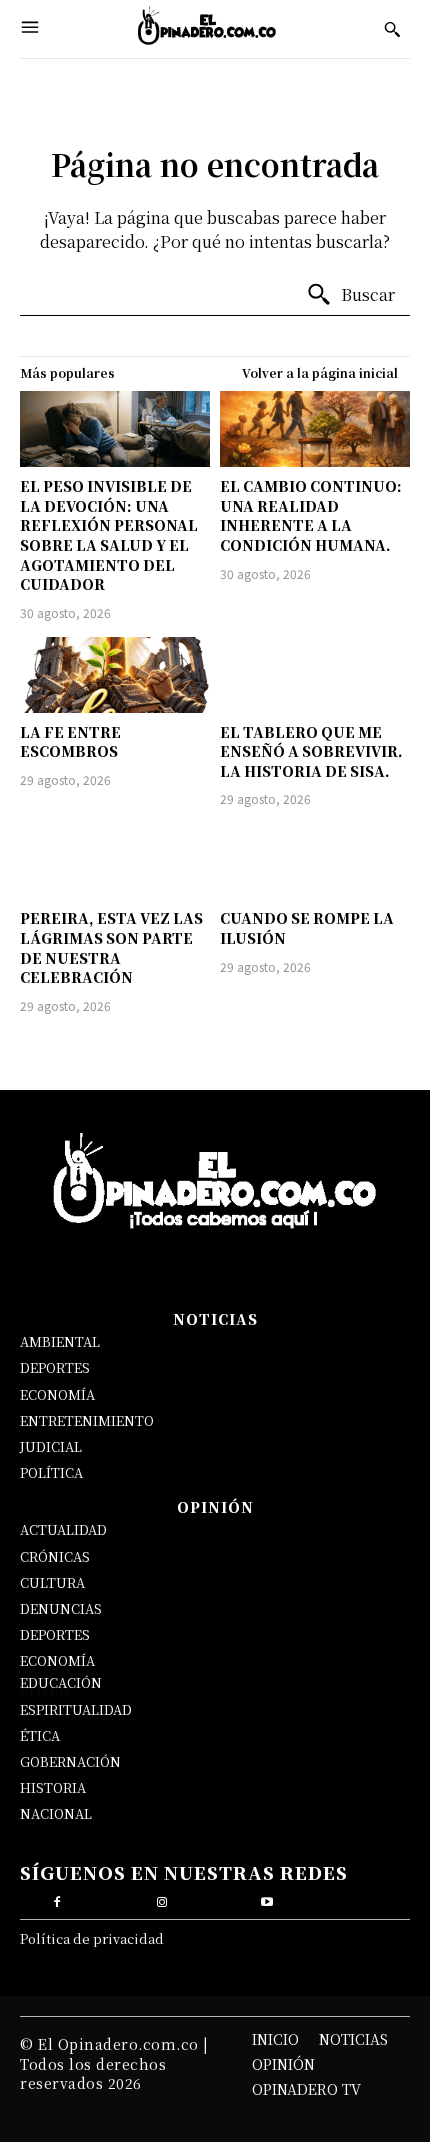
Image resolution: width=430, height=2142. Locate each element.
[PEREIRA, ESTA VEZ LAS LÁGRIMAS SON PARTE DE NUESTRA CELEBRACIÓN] (115, 861)
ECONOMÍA (57, 1394)
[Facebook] (57, 1899)
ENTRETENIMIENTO (87, 1420)
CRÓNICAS (55, 1556)
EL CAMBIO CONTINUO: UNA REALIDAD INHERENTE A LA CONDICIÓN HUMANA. (311, 515)
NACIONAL (56, 1813)
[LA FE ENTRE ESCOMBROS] (115, 675)
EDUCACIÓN (61, 1682)
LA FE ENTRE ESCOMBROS (70, 742)
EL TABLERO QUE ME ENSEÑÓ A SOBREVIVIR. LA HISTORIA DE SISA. (311, 751)
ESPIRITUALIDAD (76, 1709)
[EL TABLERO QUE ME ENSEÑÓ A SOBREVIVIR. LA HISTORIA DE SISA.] (315, 675)
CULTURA (52, 1582)
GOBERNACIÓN (70, 1761)
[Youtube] (267, 1899)
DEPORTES (55, 1367)
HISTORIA (53, 1787)
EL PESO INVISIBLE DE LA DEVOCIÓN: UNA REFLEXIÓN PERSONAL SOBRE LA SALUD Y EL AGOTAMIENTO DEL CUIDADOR (109, 535)
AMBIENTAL (60, 1341)
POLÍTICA (51, 1472)
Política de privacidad (92, 1938)
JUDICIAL (51, 1446)
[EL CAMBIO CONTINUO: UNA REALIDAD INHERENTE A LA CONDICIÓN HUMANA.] (315, 429)
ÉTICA (40, 1735)
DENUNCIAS (61, 1608)
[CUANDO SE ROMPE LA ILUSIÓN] (315, 861)
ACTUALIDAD (63, 1529)
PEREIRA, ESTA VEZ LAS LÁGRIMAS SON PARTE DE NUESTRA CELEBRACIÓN (111, 947)
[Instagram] (162, 1899)
